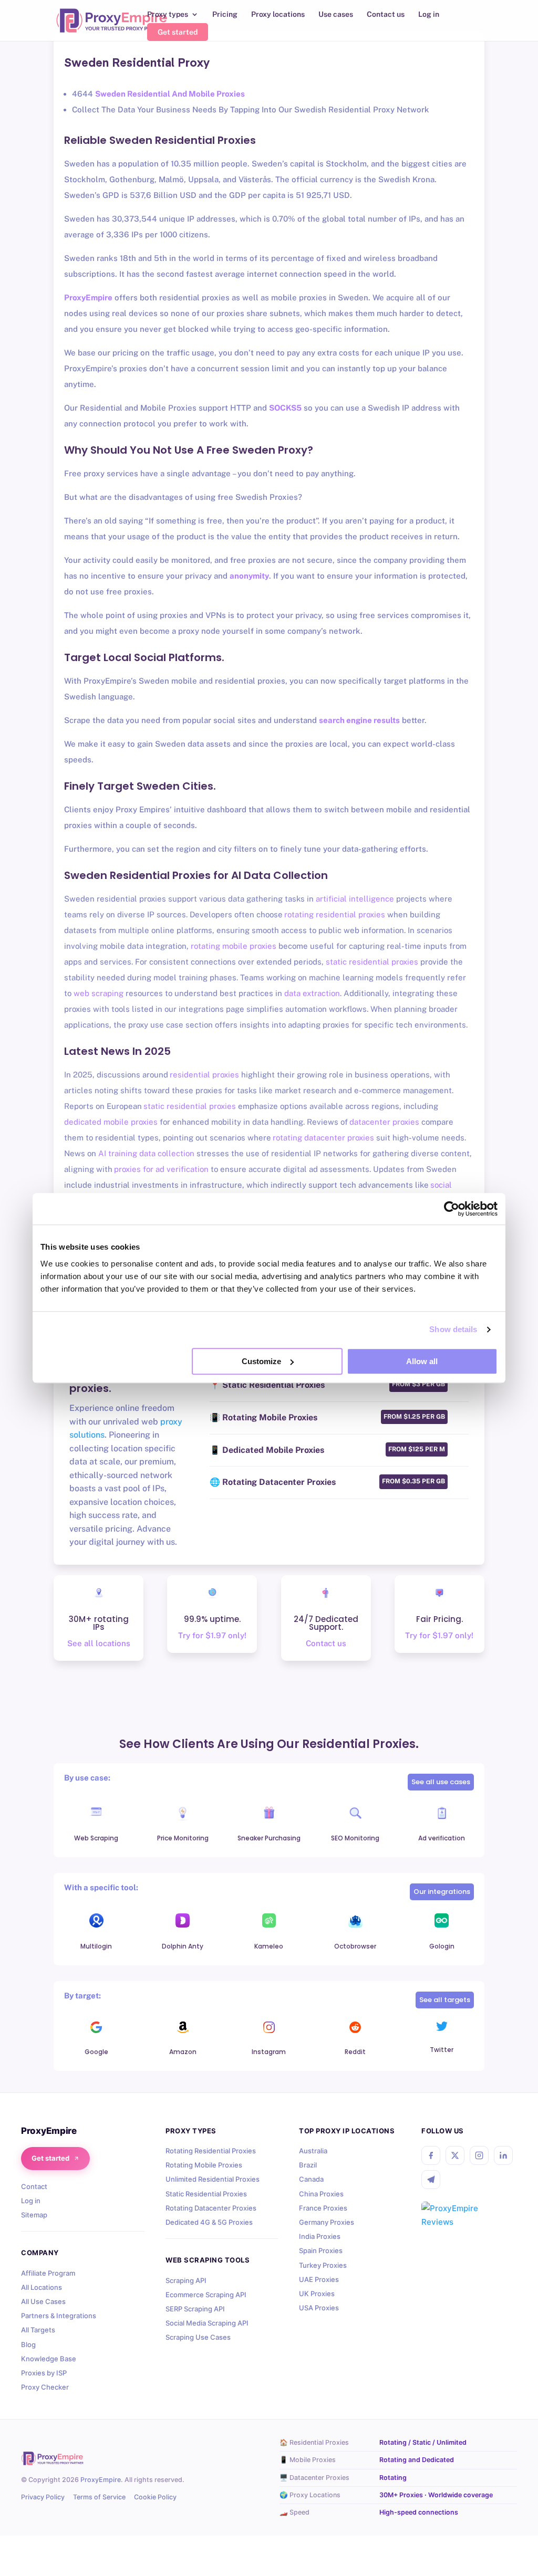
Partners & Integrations (59, 2316)
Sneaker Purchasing (269, 1838)
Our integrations (442, 1892)
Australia (313, 2151)
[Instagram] (479, 2155)
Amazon (183, 2052)
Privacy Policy (43, 2497)
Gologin (442, 1946)
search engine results (359, 720)
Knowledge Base (49, 2359)
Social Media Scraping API (207, 2323)
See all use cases (441, 1782)
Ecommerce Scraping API (206, 2295)
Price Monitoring (183, 1838)
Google (96, 2052)
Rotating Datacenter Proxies (211, 2208)
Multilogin (96, 1946)
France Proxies (323, 2208)
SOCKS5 (285, 408)
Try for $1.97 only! (212, 1635)
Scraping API (186, 2280)
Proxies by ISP (44, 2373)
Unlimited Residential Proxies (213, 2179)
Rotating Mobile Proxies (204, 2165)
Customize (261, 1361)
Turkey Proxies (323, 2265)
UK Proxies (317, 2294)
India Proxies (320, 2236)
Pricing (225, 14)
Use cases (336, 14)
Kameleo (269, 1946)
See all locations (99, 1643)
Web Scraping (96, 1838)
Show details (453, 1329)
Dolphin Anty (183, 1946)
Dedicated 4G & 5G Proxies (209, 2222)
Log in (429, 14)
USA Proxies (319, 2308)
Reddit (355, 2052)
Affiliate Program (48, 2273)
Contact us (386, 14)
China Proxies (321, 2194)
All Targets (38, 2330)
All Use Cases (43, 2301)
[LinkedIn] (503, 2155)
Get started (178, 32)
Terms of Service (99, 2497)
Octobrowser (355, 1946)
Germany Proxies (327, 2222)
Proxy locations (278, 14)
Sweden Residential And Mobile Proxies (170, 94)
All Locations (42, 2287)
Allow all (422, 1361)
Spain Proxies (321, 2250)
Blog (28, 2344)
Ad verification (442, 1838)
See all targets (445, 2000)
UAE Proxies (319, 2279)
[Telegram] (431, 2180)
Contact (34, 2186)
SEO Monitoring (355, 1838)
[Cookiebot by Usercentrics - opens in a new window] (452, 1209)
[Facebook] (431, 2155)
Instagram (269, 2052)
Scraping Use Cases (198, 2337)
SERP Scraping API (195, 2309)
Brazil (308, 2165)
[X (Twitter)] (455, 2155)
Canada (311, 2179)
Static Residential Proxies (206, 2194)
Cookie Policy (155, 2497)
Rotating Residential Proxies (211, 2151)
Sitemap (34, 2215)
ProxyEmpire (88, 297)
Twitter (442, 2050)
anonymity (249, 576)
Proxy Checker (45, 2387)
